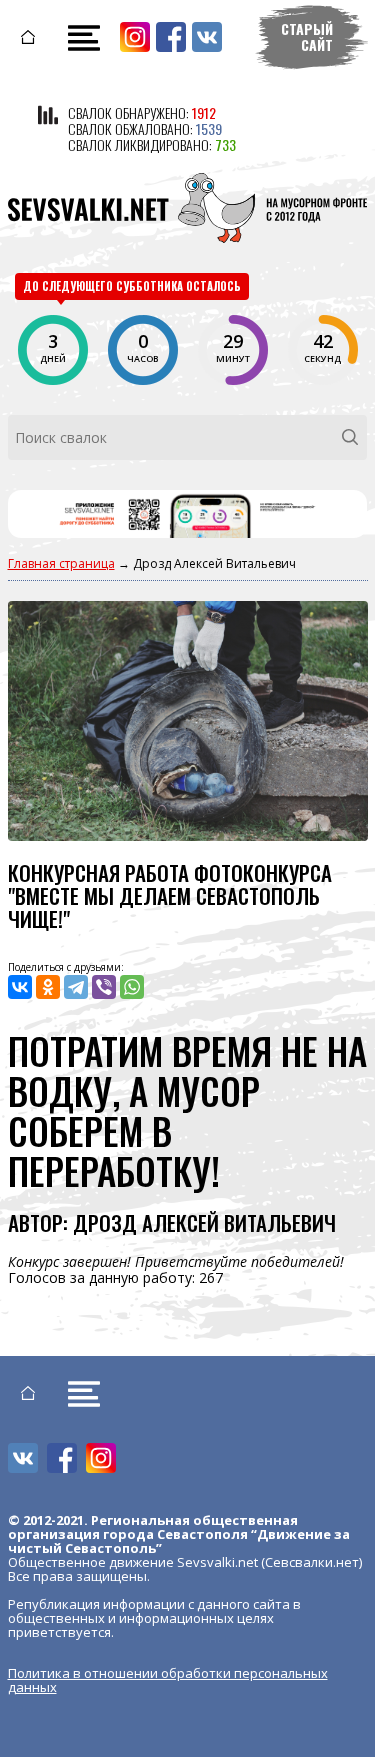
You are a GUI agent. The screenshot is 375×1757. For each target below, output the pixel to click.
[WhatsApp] (132, 987)
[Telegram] (76, 987)
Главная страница (61, 563)
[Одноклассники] (48, 987)
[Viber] (104, 987)
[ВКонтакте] (20, 987)
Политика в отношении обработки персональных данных (168, 1680)
